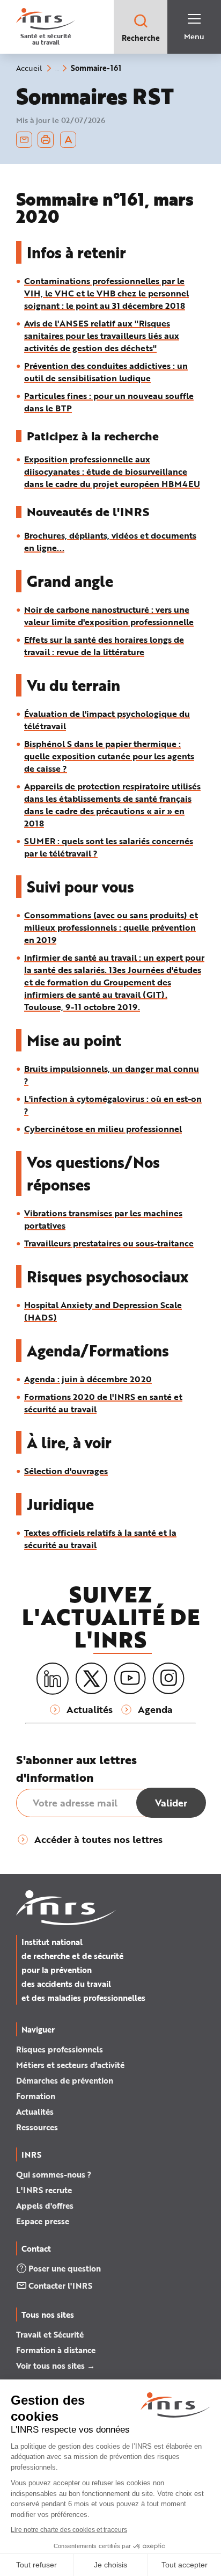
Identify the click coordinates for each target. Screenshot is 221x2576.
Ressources (37, 2127)
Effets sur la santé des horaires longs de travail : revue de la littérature (104, 645)
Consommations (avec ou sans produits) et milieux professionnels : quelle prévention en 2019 (111, 927)
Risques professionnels (60, 2049)
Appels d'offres (45, 2205)
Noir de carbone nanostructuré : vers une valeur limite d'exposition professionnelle (109, 615)
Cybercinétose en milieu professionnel (103, 1129)
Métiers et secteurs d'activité (70, 2065)
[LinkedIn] (53, 1679)
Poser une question (65, 2268)
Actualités (35, 2111)
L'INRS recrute (44, 2190)
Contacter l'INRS (60, 2285)
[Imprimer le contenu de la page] (46, 140)
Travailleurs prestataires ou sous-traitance (109, 1243)
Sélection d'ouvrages (66, 1471)
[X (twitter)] (91, 1679)
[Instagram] (168, 1679)
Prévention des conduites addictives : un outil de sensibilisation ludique (106, 372)
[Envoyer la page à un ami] (24, 140)
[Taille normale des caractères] (68, 140)
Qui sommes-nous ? (54, 2174)
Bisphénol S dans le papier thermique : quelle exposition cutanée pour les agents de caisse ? (109, 756)
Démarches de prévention (65, 2080)
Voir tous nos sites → (56, 2365)
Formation (36, 2096)
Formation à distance (56, 2350)
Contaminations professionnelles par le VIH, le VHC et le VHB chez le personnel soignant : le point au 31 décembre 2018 (106, 293)
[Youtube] (130, 1679)
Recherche (141, 38)
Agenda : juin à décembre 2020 (88, 1379)
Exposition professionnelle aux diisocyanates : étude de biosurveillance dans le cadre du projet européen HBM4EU (112, 471)
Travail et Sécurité (50, 2334)
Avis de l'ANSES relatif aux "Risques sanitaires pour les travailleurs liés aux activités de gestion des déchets (102, 335)
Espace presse (43, 2221)
